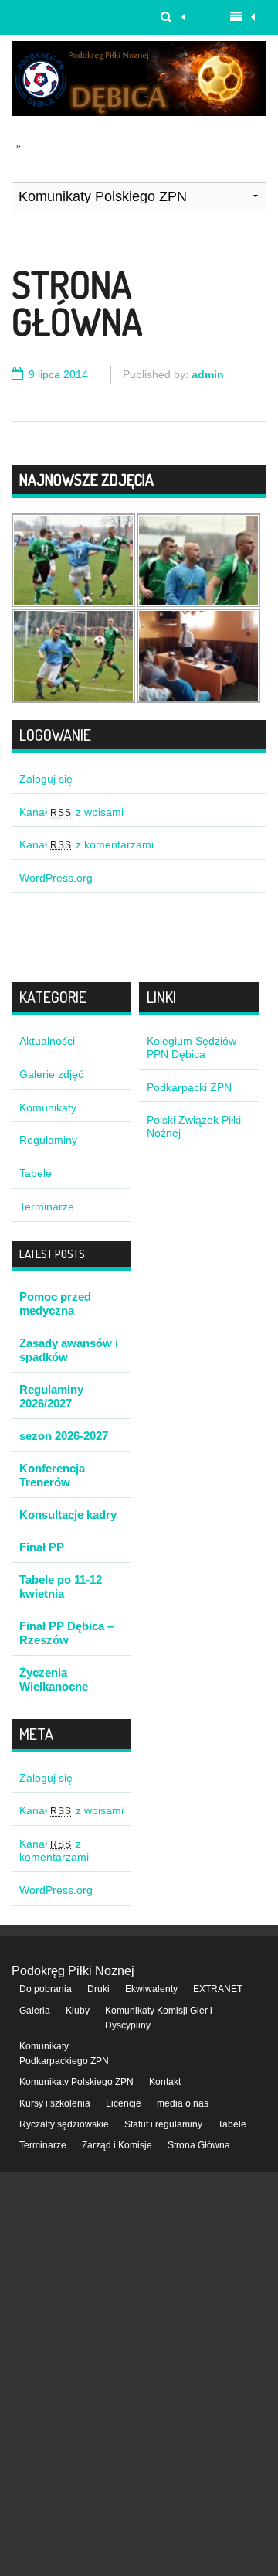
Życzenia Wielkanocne (54, 1679)
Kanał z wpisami (71, 812)
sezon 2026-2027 (64, 1436)
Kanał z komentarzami (86, 844)
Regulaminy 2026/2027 (51, 1396)
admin (208, 374)
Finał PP (42, 1547)
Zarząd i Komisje (117, 2145)
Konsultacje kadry (68, 1515)
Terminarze (47, 1206)
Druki (98, 1989)
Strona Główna (77, 302)
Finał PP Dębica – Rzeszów (66, 1633)
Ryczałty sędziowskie (64, 2124)
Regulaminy (48, 1140)
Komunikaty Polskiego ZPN (76, 2082)
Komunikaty (48, 1107)
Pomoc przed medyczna (55, 1303)
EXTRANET (218, 1989)
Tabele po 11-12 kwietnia (61, 1587)
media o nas (183, 2103)
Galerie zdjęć (51, 1074)
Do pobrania (46, 1989)
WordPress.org (56, 878)
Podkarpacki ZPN (189, 1087)
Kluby (78, 2011)
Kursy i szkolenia (55, 2103)
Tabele (36, 1173)
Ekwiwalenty (151, 1989)
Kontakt (165, 2082)
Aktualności (47, 1041)
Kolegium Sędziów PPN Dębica (192, 1047)
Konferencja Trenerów (52, 1475)
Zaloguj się (46, 779)
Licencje (124, 2103)
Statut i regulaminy (163, 2124)
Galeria (35, 2011)
